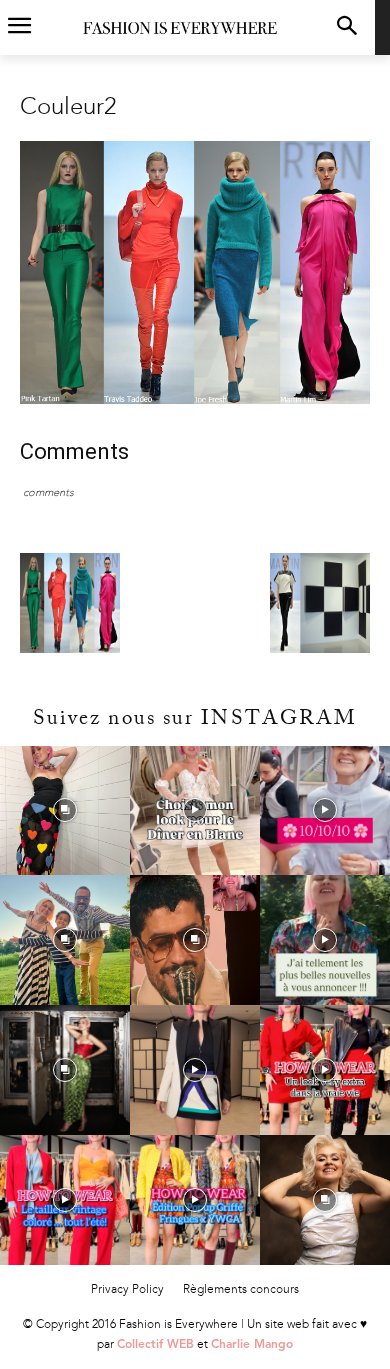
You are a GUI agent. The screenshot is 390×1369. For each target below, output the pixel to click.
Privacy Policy (127, 1289)
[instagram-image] (65, 811)
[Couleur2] (195, 399)
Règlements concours (241, 1289)
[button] (346, 27)
